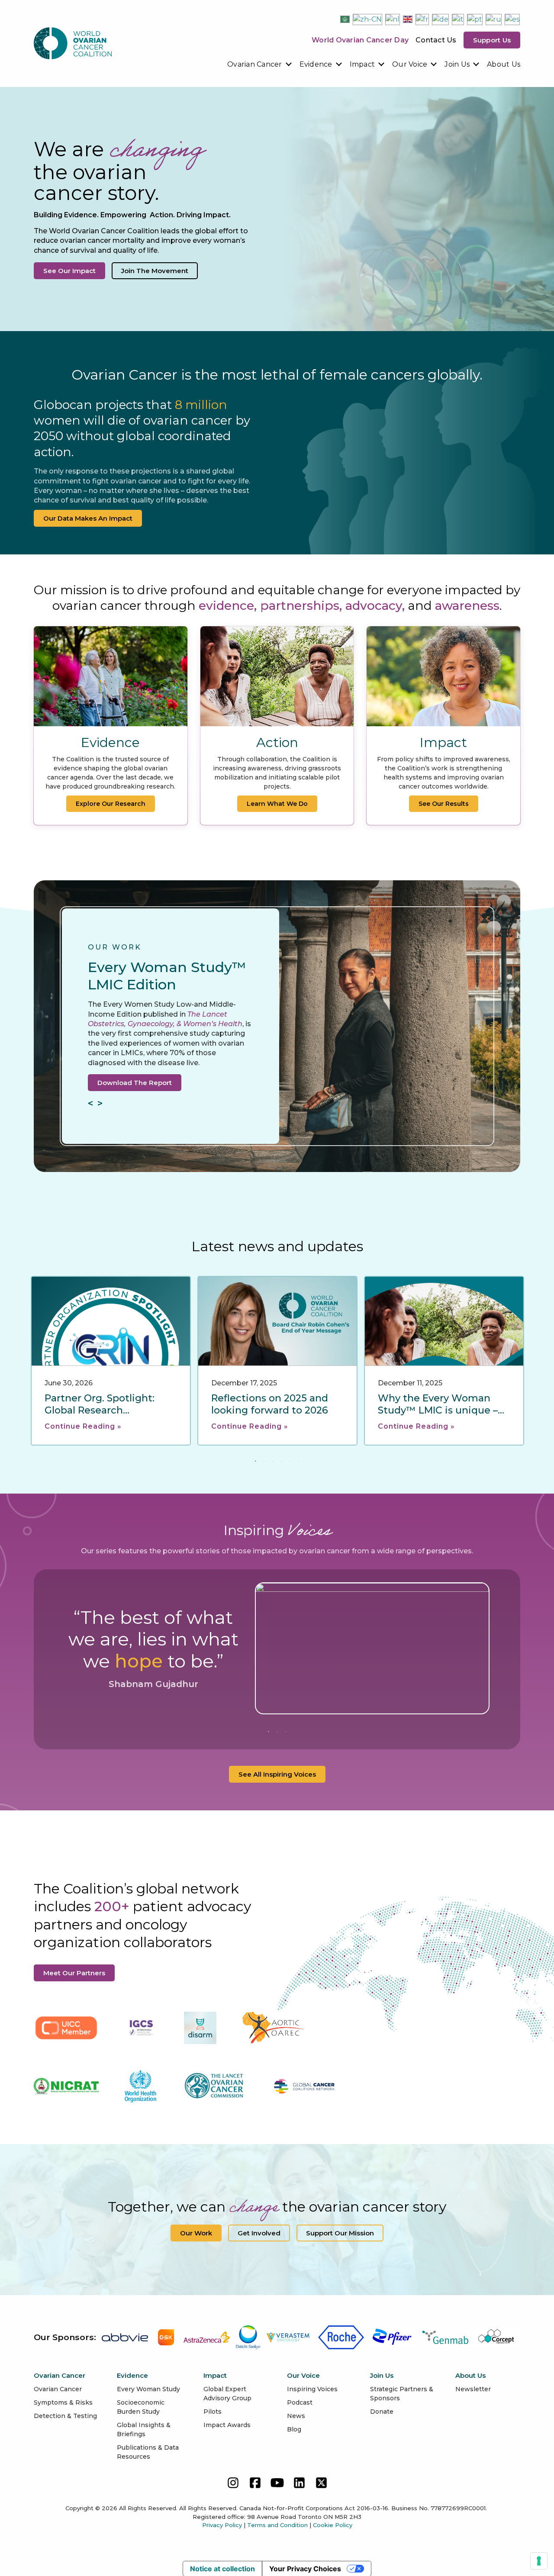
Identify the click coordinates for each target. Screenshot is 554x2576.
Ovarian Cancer (255, 64)
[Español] (513, 19)
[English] (408, 19)
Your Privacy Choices (305, 2569)
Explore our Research (111, 804)
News (296, 2416)
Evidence (316, 64)
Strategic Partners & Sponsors (402, 2394)
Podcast (300, 2402)
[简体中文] (368, 19)
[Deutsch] (441, 19)
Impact (362, 64)
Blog (294, 2429)
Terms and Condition (277, 2525)
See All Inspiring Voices (277, 1774)
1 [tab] (255, 1462)
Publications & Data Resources (148, 2452)
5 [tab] (290, 1462)
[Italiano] (458, 19)
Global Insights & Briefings (144, 2429)
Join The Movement (155, 271)
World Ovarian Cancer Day (360, 40)
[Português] (475, 19)
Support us (492, 40)
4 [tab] (281, 1462)
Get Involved (259, 2233)
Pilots (213, 2412)
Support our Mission (340, 2233)
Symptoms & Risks (63, 2402)
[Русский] (494, 19)
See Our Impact (69, 271)
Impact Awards (227, 2425)
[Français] (423, 19)
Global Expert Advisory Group (227, 2394)
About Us (504, 64)
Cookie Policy (333, 2525)
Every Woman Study (148, 2389)
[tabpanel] (111, 1361)
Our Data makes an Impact (88, 518)
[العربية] (345, 19)
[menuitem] (260, 64)
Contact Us (436, 40)
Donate (382, 2412)
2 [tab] (264, 1462)
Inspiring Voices (312, 2389)
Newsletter (473, 2389)
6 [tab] (299, 1462)
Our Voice (410, 64)
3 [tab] (273, 1462)
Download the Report (135, 1083)
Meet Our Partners (74, 1973)
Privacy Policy (222, 2525)
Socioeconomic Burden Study (141, 2407)
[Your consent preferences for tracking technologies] (539, 2561)
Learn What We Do (277, 804)
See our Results (444, 804)
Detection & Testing (65, 2416)
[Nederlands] (393, 19)
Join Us (457, 64)
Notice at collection (222, 2569)
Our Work (196, 2233)
